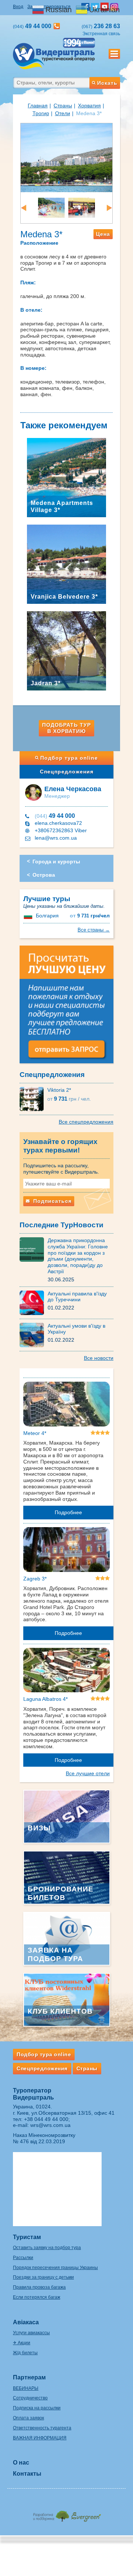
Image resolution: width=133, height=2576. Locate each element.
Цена (103, 234)
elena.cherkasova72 (58, 823)
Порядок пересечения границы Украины (55, 2268)
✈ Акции (22, 2343)
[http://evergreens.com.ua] (66, 2514)
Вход (18, 7)
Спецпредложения (67, 772)
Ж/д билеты (25, 2353)
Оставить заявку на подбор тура (47, 2248)
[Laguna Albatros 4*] (66, 1672)
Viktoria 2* (59, 1090)
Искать (107, 83)
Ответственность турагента (42, 2428)
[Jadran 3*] (66, 650)
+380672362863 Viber (61, 830)
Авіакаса (26, 2322)
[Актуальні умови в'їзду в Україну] (34, 1334)
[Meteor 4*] (66, 1405)
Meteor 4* (35, 1433)
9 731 (90, 916)
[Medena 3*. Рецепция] (82, 207)
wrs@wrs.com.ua (50, 2125)
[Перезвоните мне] (57, 26)
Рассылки (23, 2258)
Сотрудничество (30, 2398)
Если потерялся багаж (37, 2297)
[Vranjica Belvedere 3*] (66, 564)
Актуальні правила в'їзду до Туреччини (77, 1297)
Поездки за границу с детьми (43, 2277)
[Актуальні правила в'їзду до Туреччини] (34, 1302)
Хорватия (89, 106)
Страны (63, 106)
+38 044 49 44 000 (46, 2119)
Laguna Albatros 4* (45, 1699)
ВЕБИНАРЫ (26, 2388)
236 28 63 (101, 26)
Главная (38, 106)
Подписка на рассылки (37, 2408)
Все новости (99, 1358)
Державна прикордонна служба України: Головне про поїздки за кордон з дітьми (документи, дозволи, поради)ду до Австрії (78, 1256)
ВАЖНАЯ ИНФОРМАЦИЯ (40, 2438)
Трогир (41, 113)
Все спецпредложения (86, 1122)
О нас (21, 2463)
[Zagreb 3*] (66, 1551)
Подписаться (52, 1201)
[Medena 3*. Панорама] (66, 157)
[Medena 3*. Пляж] (51, 207)
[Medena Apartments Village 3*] (66, 477)
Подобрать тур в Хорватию (66, 728)
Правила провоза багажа (39, 2287)
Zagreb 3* (35, 1579)
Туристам (27, 2237)
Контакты (27, 2474)
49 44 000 (55, 816)
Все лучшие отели (88, 1773)
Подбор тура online (69, 758)
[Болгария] (29, 916)
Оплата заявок (28, 2418)
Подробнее (68, 1512)
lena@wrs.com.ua (56, 838)
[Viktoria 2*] (33, 1098)
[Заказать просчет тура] (66, 1008)
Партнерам (29, 2377)
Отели (63, 113)
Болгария (47, 916)
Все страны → (94, 930)
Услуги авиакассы (31, 2333)
